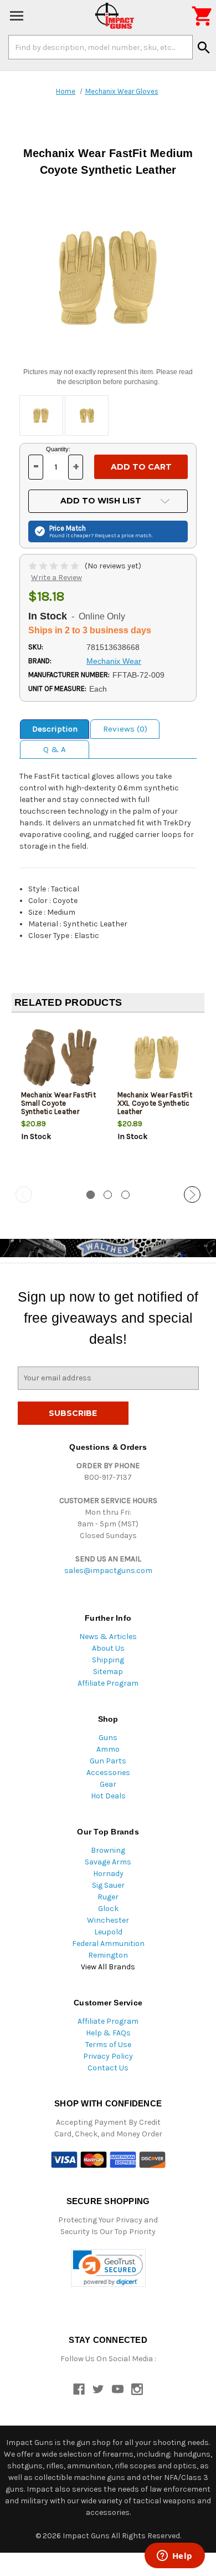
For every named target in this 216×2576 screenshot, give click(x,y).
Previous (24, 1194)
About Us (108, 1648)
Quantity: (58, 449)
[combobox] (101, 47)
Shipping (108, 1660)
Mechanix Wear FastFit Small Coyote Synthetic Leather (58, 1103)
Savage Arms (108, 1862)
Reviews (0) (125, 729)
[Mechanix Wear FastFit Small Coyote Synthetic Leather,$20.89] (60, 1058)
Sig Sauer (108, 1885)
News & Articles (108, 1637)
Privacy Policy (108, 2056)
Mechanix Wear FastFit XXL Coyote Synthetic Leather (155, 1103)
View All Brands (108, 1967)
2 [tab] (108, 1195)
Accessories (108, 1773)
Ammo (108, 1749)
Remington (108, 1955)
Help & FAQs (108, 2033)
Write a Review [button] (56, 578)
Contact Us (108, 2068)
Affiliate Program (108, 1683)
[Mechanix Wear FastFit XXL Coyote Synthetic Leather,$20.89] (156, 1058)
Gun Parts (108, 1761)
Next (192, 1194)
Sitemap (108, 1672)
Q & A (55, 749)
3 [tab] (125, 1195)
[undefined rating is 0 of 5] (55, 566)
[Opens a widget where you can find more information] (174, 2557)
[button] (108, 2268)
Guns (108, 1738)
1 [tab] (91, 1195)
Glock (108, 1909)
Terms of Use (108, 2045)
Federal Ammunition (108, 1944)
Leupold (108, 1932)
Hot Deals (108, 1796)
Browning (108, 1850)
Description (55, 729)
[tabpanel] (60, 1100)
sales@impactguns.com (108, 1571)
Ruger (108, 1897)
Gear (108, 1784)
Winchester (108, 1920)
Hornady (108, 1874)
